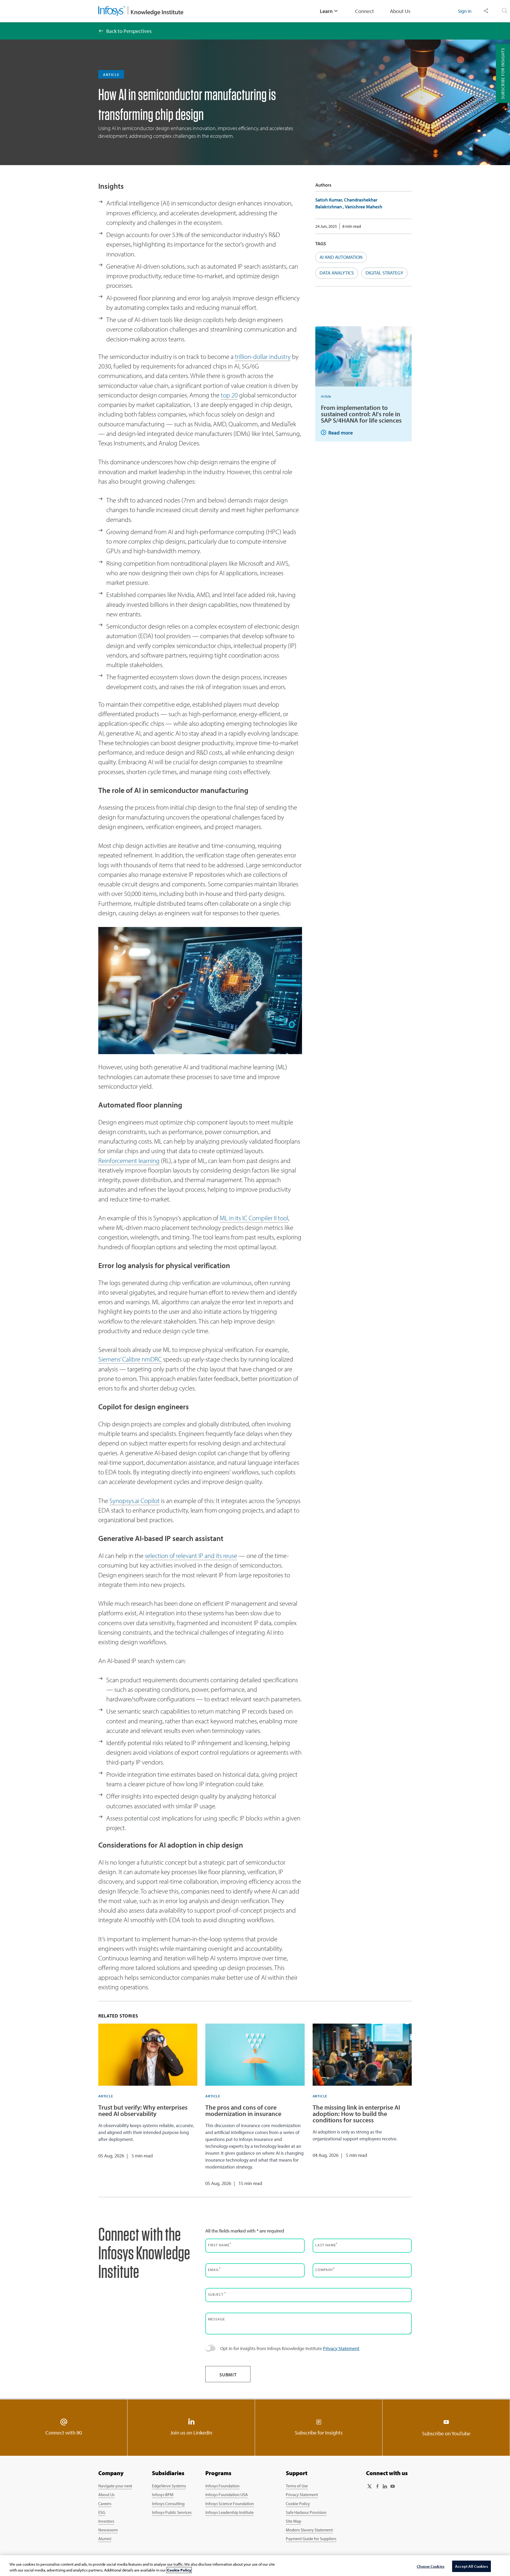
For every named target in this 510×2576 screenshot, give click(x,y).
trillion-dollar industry (263, 356)
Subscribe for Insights (503, 73)
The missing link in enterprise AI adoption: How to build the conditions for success (356, 2114)
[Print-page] (402, 39)
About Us (400, 11)
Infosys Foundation (222, 2486)
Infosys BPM (163, 2495)
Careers (105, 2504)
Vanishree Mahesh (364, 207)
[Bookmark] (387, 39)
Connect (365, 11)
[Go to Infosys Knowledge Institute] (141, 11)
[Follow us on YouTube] (393, 2486)
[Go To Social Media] (372, 39)
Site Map (294, 2521)
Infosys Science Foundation (230, 2504)
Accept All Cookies (471, 2566)
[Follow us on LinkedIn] (385, 2486)
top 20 (229, 395)
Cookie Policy (298, 2504)
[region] (255, 2566)
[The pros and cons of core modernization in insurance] (255, 2055)
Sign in (465, 11)
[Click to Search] (505, 11)
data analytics (337, 273)
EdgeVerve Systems (169, 2486)
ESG (102, 2512)
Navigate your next (115, 2486)
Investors (106, 2521)
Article (326, 396)
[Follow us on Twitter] (369, 2486)
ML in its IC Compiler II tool (254, 1218)
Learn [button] (326, 11)
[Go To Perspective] (102, 31)
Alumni (105, 2539)
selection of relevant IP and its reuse (191, 1555)
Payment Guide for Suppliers (311, 2539)
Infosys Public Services (172, 2512)
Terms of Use (297, 2486)
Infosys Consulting (168, 2504)
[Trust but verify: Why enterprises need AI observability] (148, 2055)
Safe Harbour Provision (306, 2512)
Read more (341, 433)
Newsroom (108, 2530)
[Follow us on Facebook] (377, 2486)
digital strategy (384, 273)
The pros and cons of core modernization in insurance (243, 2110)
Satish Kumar (329, 200)
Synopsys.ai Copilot (135, 1500)
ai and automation (341, 257)
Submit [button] (228, 2375)
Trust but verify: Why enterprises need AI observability (143, 2110)
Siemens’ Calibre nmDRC (130, 1359)
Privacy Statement (341, 2348)
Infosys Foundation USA (227, 2495)
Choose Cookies (431, 2566)
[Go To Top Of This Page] (476, 2515)
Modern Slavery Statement (309, 2530)
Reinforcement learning (129, 1160)
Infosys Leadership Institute (229, 2512)
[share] (486, 11)
